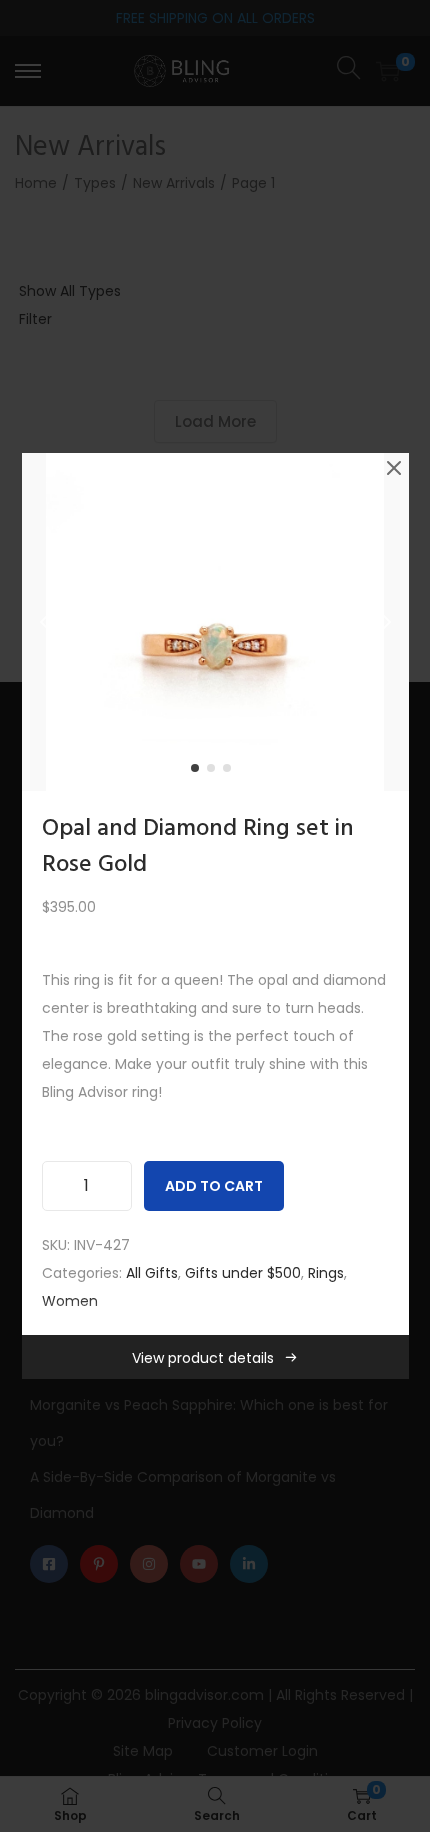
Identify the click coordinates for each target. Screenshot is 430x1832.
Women (70, 1301)
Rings (326, 1273)
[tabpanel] (215, 622)
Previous (44, 622)
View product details (203, 1358)
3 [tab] (231, 772)
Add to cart (214, 1186)
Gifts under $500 (243, 1273)
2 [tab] (215, 772)
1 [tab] (199, 772)
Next (387, 622)
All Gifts (152, 1273)
